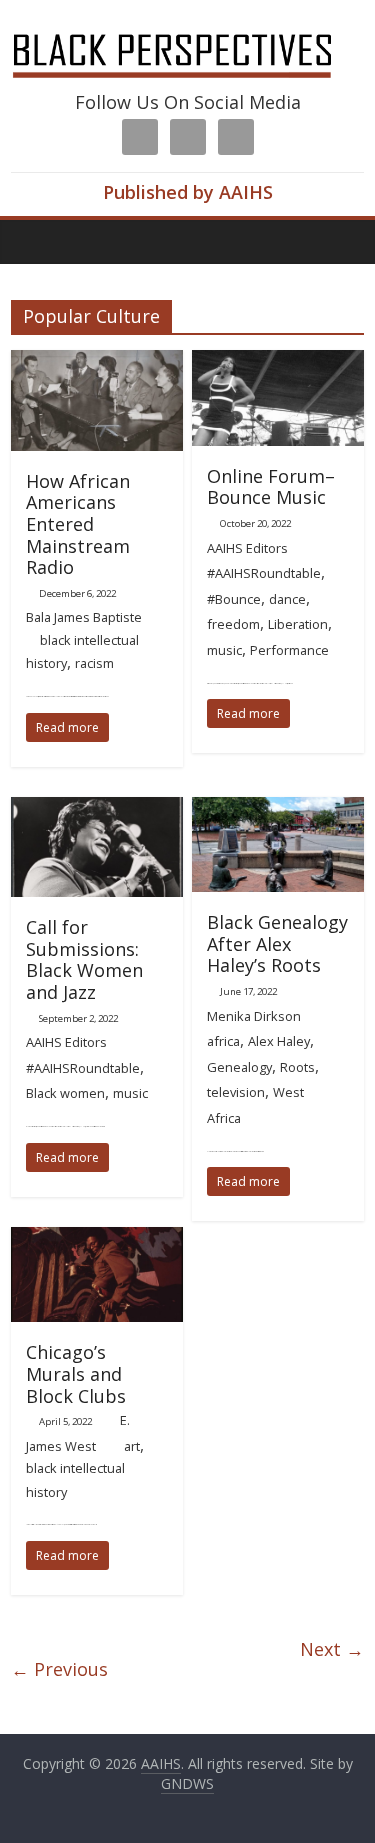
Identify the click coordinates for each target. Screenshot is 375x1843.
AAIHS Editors (247, 548)
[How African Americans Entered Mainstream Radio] (97, 362)
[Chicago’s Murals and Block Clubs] (97, 1239)
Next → (332, 1649)
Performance (289, 650)
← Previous (59, 1669)
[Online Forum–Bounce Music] (278, 362)
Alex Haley (279, 1041)
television (236, 1092)
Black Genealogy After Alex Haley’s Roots (277, 943)
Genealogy (239, 1067)
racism (94, 663)
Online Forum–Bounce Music (271, 487)
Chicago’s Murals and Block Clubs (76, 1373)
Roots (297, 1067)
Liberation (298, 624)
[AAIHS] (187, 32)
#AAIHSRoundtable (264, 573)
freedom (233, 624)
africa (223, 1041)
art (132, 1446)
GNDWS (187, 1783)
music (224, 650)
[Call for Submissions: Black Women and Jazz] (97, 809)
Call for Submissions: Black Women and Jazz (84, 959)
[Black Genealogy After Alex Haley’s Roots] (278, 809)
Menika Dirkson (254, 1016)
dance (287, 599)
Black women (65, 1093)
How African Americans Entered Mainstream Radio (78, 524)
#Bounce (234, 599)
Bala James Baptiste (84, 617)
